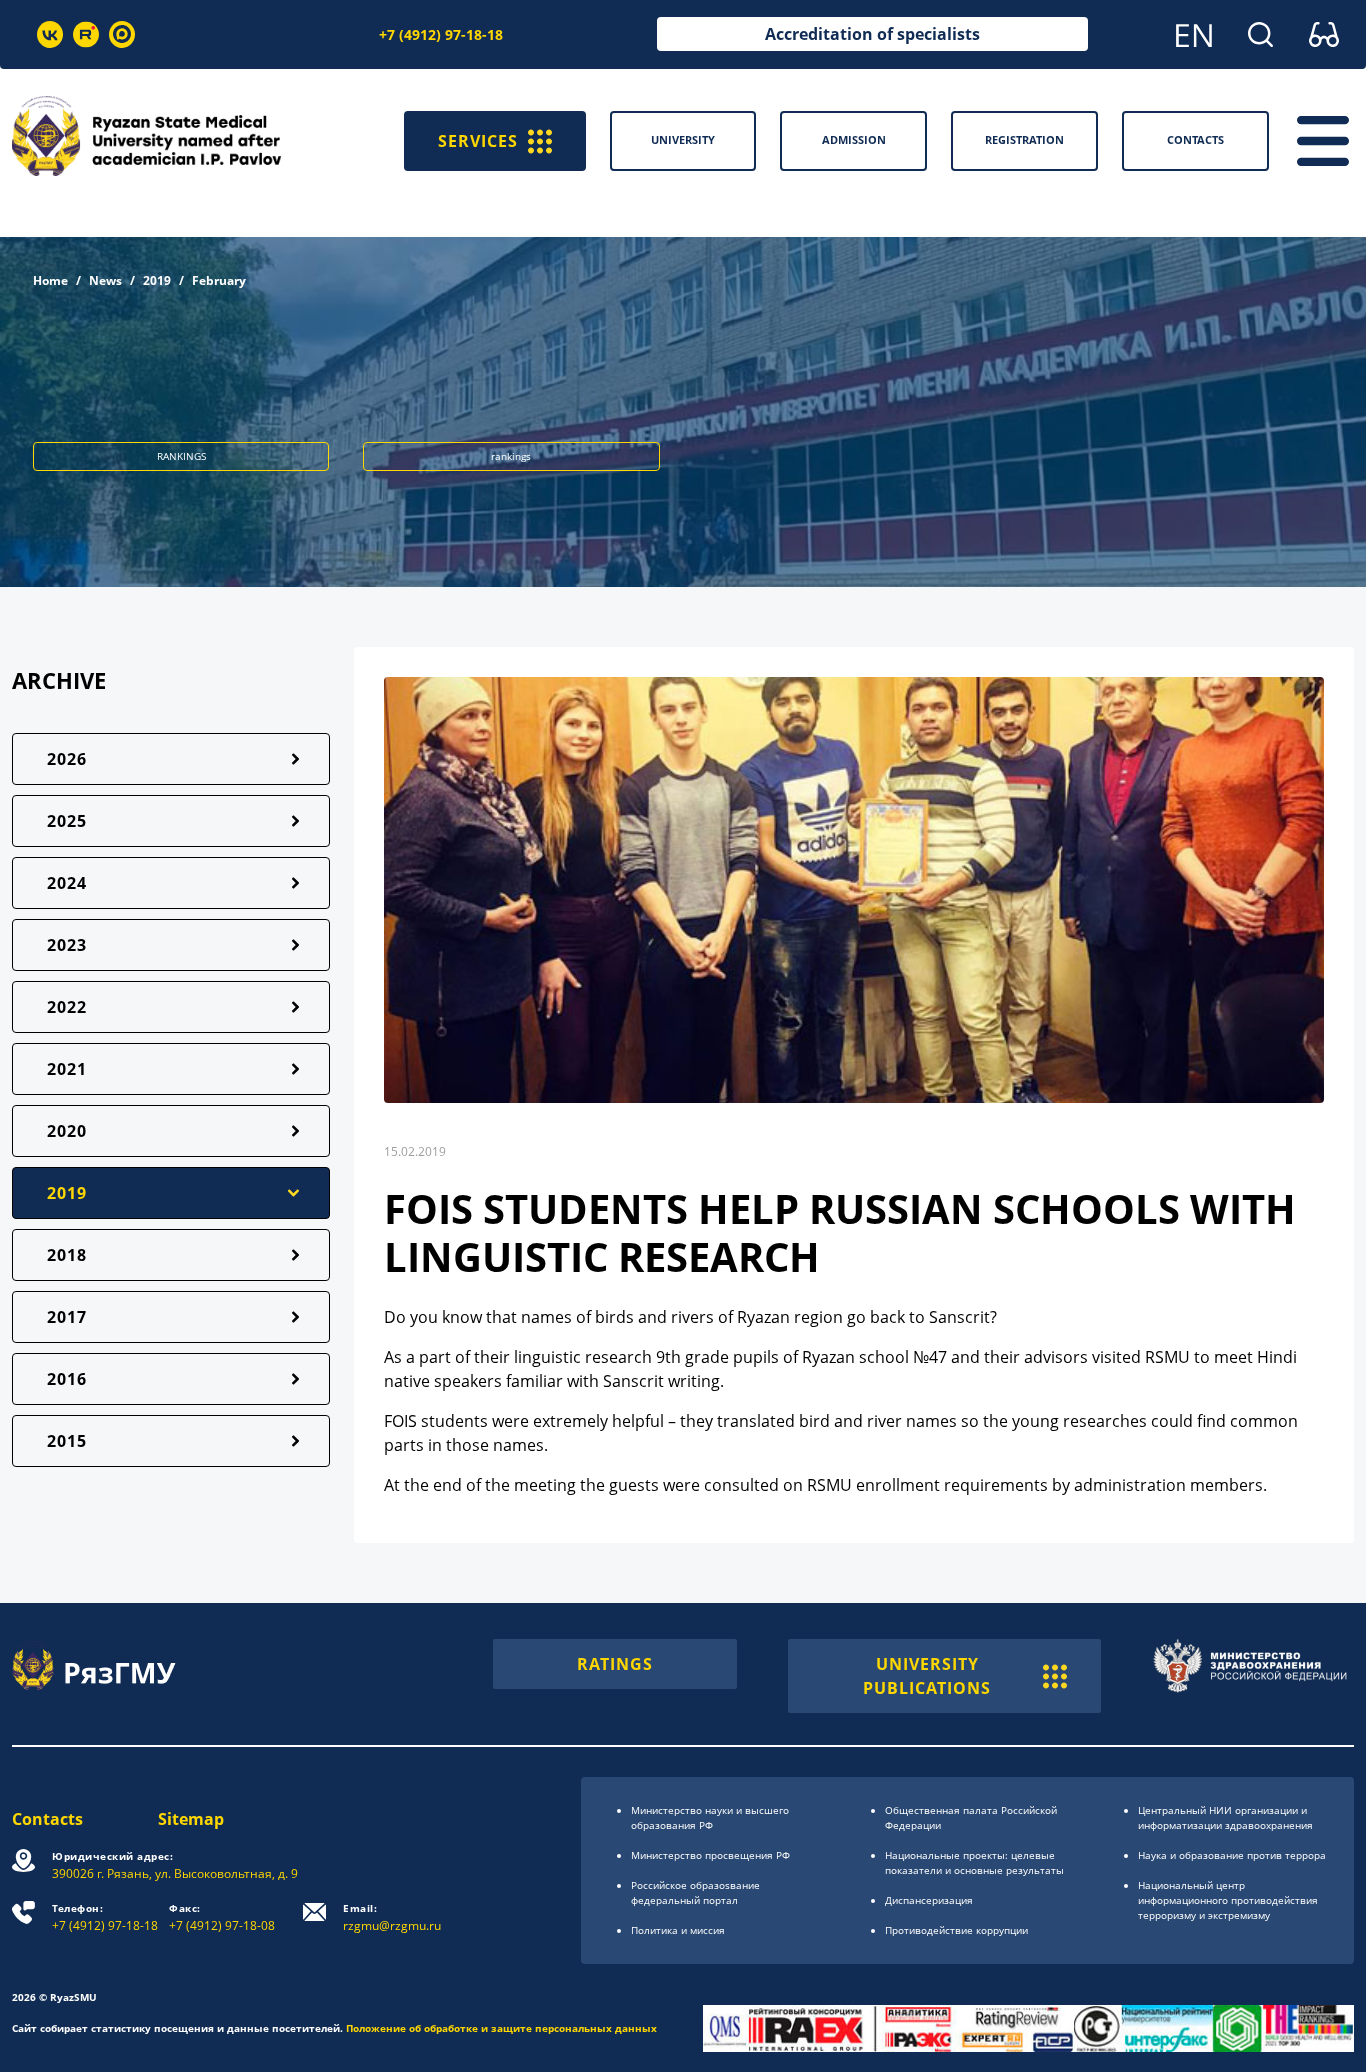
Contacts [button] (1195, 139)
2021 (67, 1069)
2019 (157, 280)
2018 (67, 1255)
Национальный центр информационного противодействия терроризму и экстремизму (1228, 1900)
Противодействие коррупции (956, 1930)
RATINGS (615, 1664)
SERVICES (478, 141)
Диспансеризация (929, 1900)
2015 (67, 1441)
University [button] (683, 139)
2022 (67, 1007)
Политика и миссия (678, 1930)
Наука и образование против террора (1232, 1855)
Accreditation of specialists (872, 34)
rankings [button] (511, 456)
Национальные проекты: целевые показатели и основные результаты (974, 1862)
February (219, 280)
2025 (67, 821)
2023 (67, 945)
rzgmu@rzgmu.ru (392, 1917)
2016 (67, 1379)
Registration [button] (1024, 139)
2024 (67, 883)
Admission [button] (854, 139)
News (105, 280)
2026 (67, 759)
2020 (67, 1131)
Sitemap (191, 1819)
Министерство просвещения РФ (710, 1855)
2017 (67, 1317)
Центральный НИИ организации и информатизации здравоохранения (1225, 1817)
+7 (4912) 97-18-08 (222, 1917)
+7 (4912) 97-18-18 (441, 34)
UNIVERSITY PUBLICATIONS (927, 1676)
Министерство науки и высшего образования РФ (710, 1817)
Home (50, 280)
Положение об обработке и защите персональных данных (501, 2028)
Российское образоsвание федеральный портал (695, 1892)
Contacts (47, 1819)
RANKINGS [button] (181, 456)
